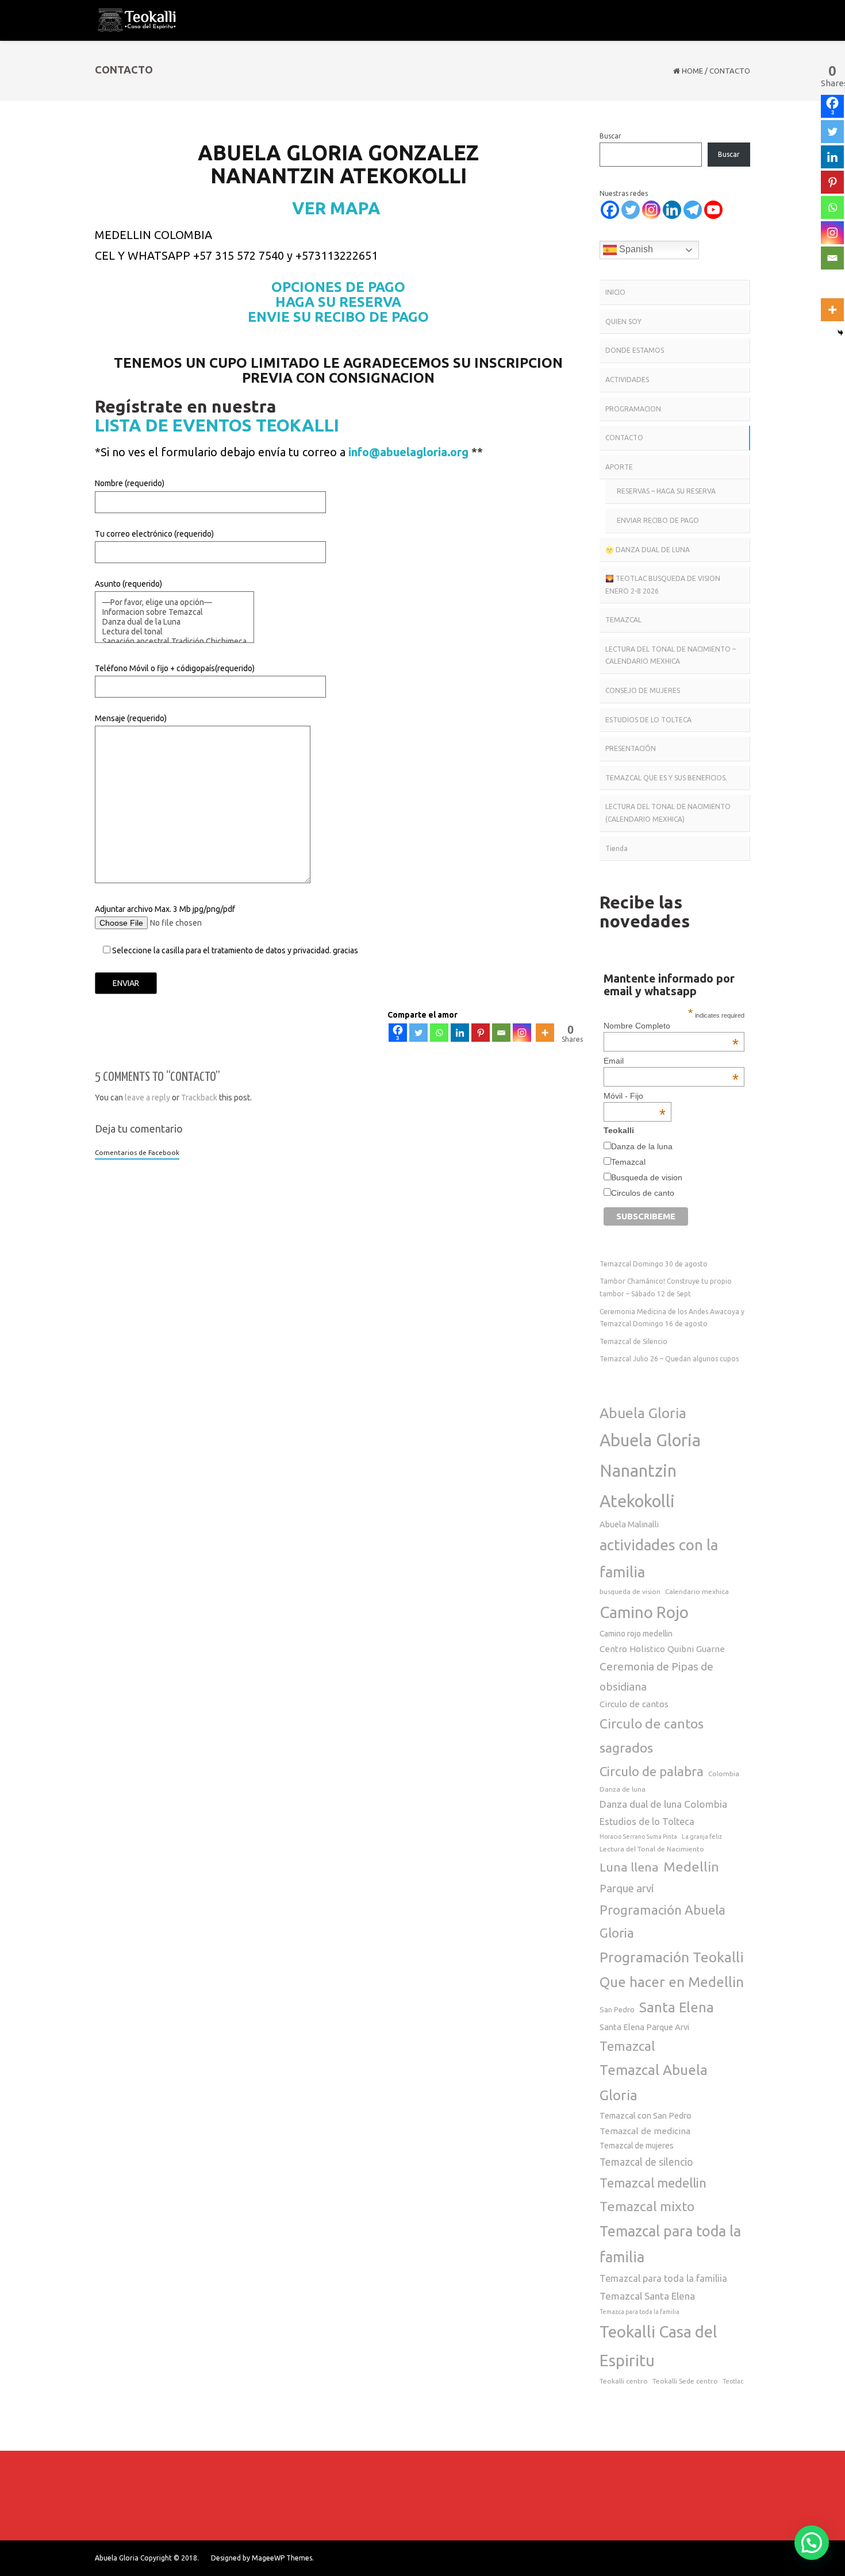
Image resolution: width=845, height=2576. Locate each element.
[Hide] (840, 333)
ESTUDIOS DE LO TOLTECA (648, 720)
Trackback (199, 1098)
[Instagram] (522, 1033)
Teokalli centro (624, 2381)
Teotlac (733, 2381)
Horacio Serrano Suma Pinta (638, 1836)
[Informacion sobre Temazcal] (174, 612)
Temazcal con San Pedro (646, 2115)
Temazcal (628, 1162)
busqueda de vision (630, 1591)
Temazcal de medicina (645, 2131)
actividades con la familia (659, 1558)
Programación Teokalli (672, 1957)
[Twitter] (418, 1033)
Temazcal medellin (653, 2183)
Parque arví (627, 1888)
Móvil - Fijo (634, 1096)
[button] (812, 2543)
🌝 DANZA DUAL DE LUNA (648, 550)
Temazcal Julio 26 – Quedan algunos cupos (669, 1359)
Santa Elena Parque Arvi (644, 2027)
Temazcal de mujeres (637, 2146)
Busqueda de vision (647, 1177)
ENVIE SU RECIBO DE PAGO (338, 317)
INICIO (615, 292)
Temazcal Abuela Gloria (654, 2082)
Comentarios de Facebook (137, 1152)
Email (671, 1061)
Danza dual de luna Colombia (663, 1804)
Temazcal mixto (647, 2206)
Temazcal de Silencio (633, 1341)
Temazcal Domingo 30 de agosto (654, 1264)
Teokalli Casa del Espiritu (658, 2346)
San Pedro (617, 2009)
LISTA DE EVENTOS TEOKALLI (217, 425)
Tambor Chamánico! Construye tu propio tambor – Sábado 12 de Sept (666, 1287)
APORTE (619, 467)
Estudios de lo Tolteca (647, 1822)
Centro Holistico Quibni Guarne (662, 1649)
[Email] (501, 1033)
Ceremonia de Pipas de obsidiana (656, 1676)
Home (692, 71)
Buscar (610, 136)
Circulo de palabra (652, 1771)
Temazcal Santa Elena (647, 2296)
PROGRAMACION (633, 409)
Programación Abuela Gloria (662, 1921)
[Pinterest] (481, 1033)
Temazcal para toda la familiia (663, 2278)
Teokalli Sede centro (685, 2381)
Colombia (724, 1774)
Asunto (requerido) (128, 584)
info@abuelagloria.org (408, 452)
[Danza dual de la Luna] (174, 622)
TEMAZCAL (623, 620)
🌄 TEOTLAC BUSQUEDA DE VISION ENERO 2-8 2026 (663, 585)
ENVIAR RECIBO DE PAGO (658, 520)
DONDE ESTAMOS (635, 350)
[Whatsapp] (439, 1033)
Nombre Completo (671, 1026)
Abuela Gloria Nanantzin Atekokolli (650, 1471)
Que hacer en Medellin (672, 1982)
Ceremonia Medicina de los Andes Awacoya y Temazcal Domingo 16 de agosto (672, 1318)
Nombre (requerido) (130, 483)
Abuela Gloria (643, 1413)
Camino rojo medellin (636, 1634)
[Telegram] (693, 210)
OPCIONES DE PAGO (338, 287)
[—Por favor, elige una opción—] (174, 602)
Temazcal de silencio (646, 2162)
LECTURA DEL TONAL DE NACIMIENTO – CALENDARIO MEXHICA (671, 655)
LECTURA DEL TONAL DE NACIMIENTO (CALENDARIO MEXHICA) (668, 813)
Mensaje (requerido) (131, 718)
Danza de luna (623, 1789)
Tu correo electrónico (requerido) (154, 534)
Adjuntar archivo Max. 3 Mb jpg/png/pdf (226, 930)
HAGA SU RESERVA (338, 302)
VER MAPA (338, 208)
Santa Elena (677, 2007)
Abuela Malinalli (629, 1524)
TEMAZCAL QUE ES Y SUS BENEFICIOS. (666, 778)
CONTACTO (624, 438)
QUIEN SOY (623, 321)
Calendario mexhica (697, 1591)
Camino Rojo (644, 1612)
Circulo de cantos (634, 1704)
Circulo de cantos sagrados (652, 1735)
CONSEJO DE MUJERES (643, 690)
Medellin (691, 1866)
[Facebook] (610, 210)
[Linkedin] (460, 1033)
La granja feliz (702, 1836)
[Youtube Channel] (713, 210)
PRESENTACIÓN (631, 748)
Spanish (635, 249)
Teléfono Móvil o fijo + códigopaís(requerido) (175, 668)
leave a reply (147, 1098)
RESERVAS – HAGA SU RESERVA (666, 491)
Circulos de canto (643, 1193)
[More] (545, 1033)
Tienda (617, 848)
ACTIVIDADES (627, 380)
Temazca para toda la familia (639, 2312)
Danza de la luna (642, 1146)
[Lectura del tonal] (174, 632)
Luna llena (629, 1867)
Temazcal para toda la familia (670, 2244)
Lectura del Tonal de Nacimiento (652, 1849)
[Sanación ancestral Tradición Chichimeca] (174, 642)
